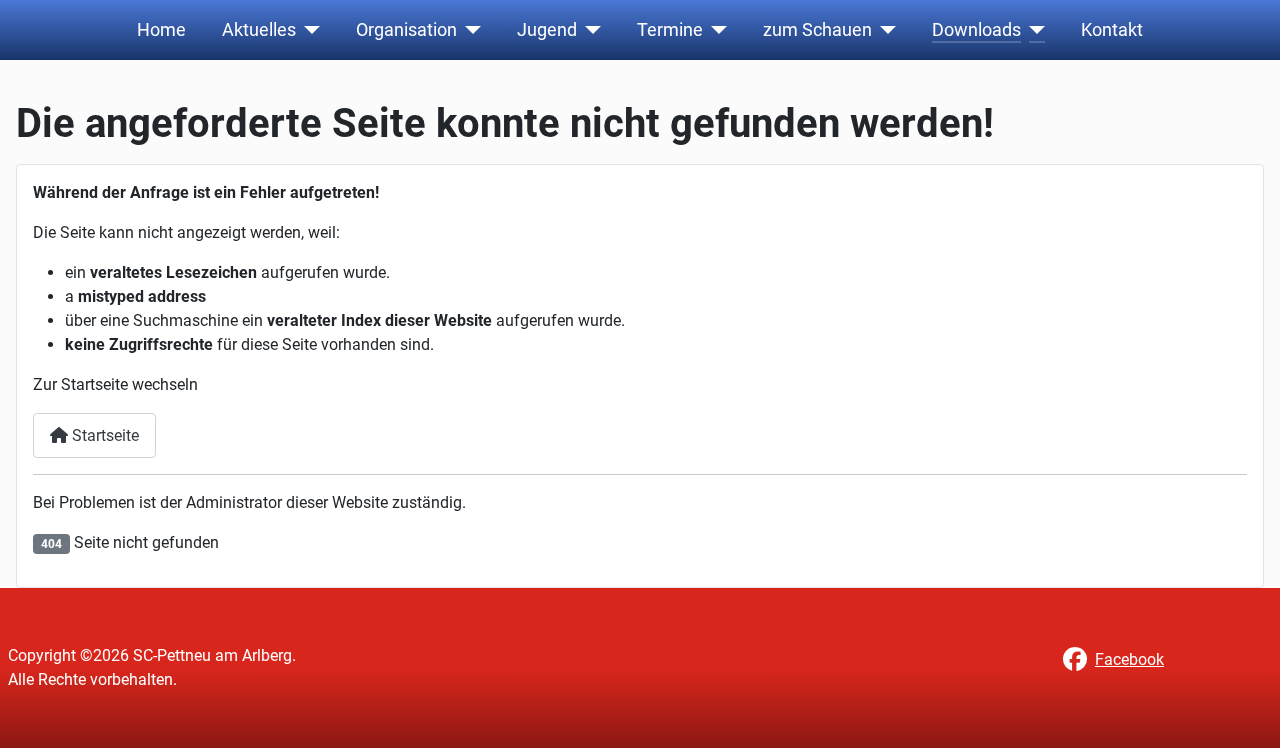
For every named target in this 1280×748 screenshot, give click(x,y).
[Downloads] (1033, 30)
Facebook (1129, 659)
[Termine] (715, 30)
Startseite (103, 435)
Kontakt (1112, 30)
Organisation (406, 30)
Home (161, 30)
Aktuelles (259, 30)
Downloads (976, 30)
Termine (670, 30)
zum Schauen (817, 30)
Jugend (547, 30)
